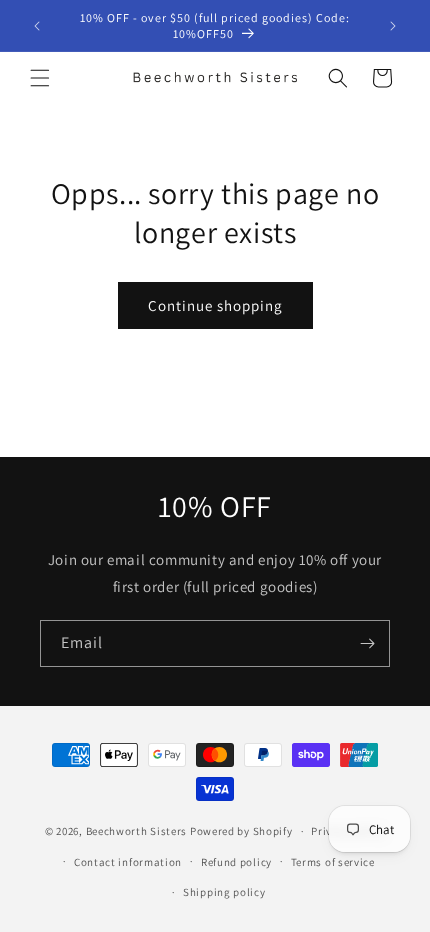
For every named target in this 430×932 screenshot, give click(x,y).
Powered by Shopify (241, 831)
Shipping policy (224, 892)
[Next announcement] (393, 26)
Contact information (128, 862)
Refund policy (236, 862)
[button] (40, 78)
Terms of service (333, 862)
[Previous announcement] (37, 26)
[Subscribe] (367, 643)
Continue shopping (215, 305)
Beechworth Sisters (137, 831)
